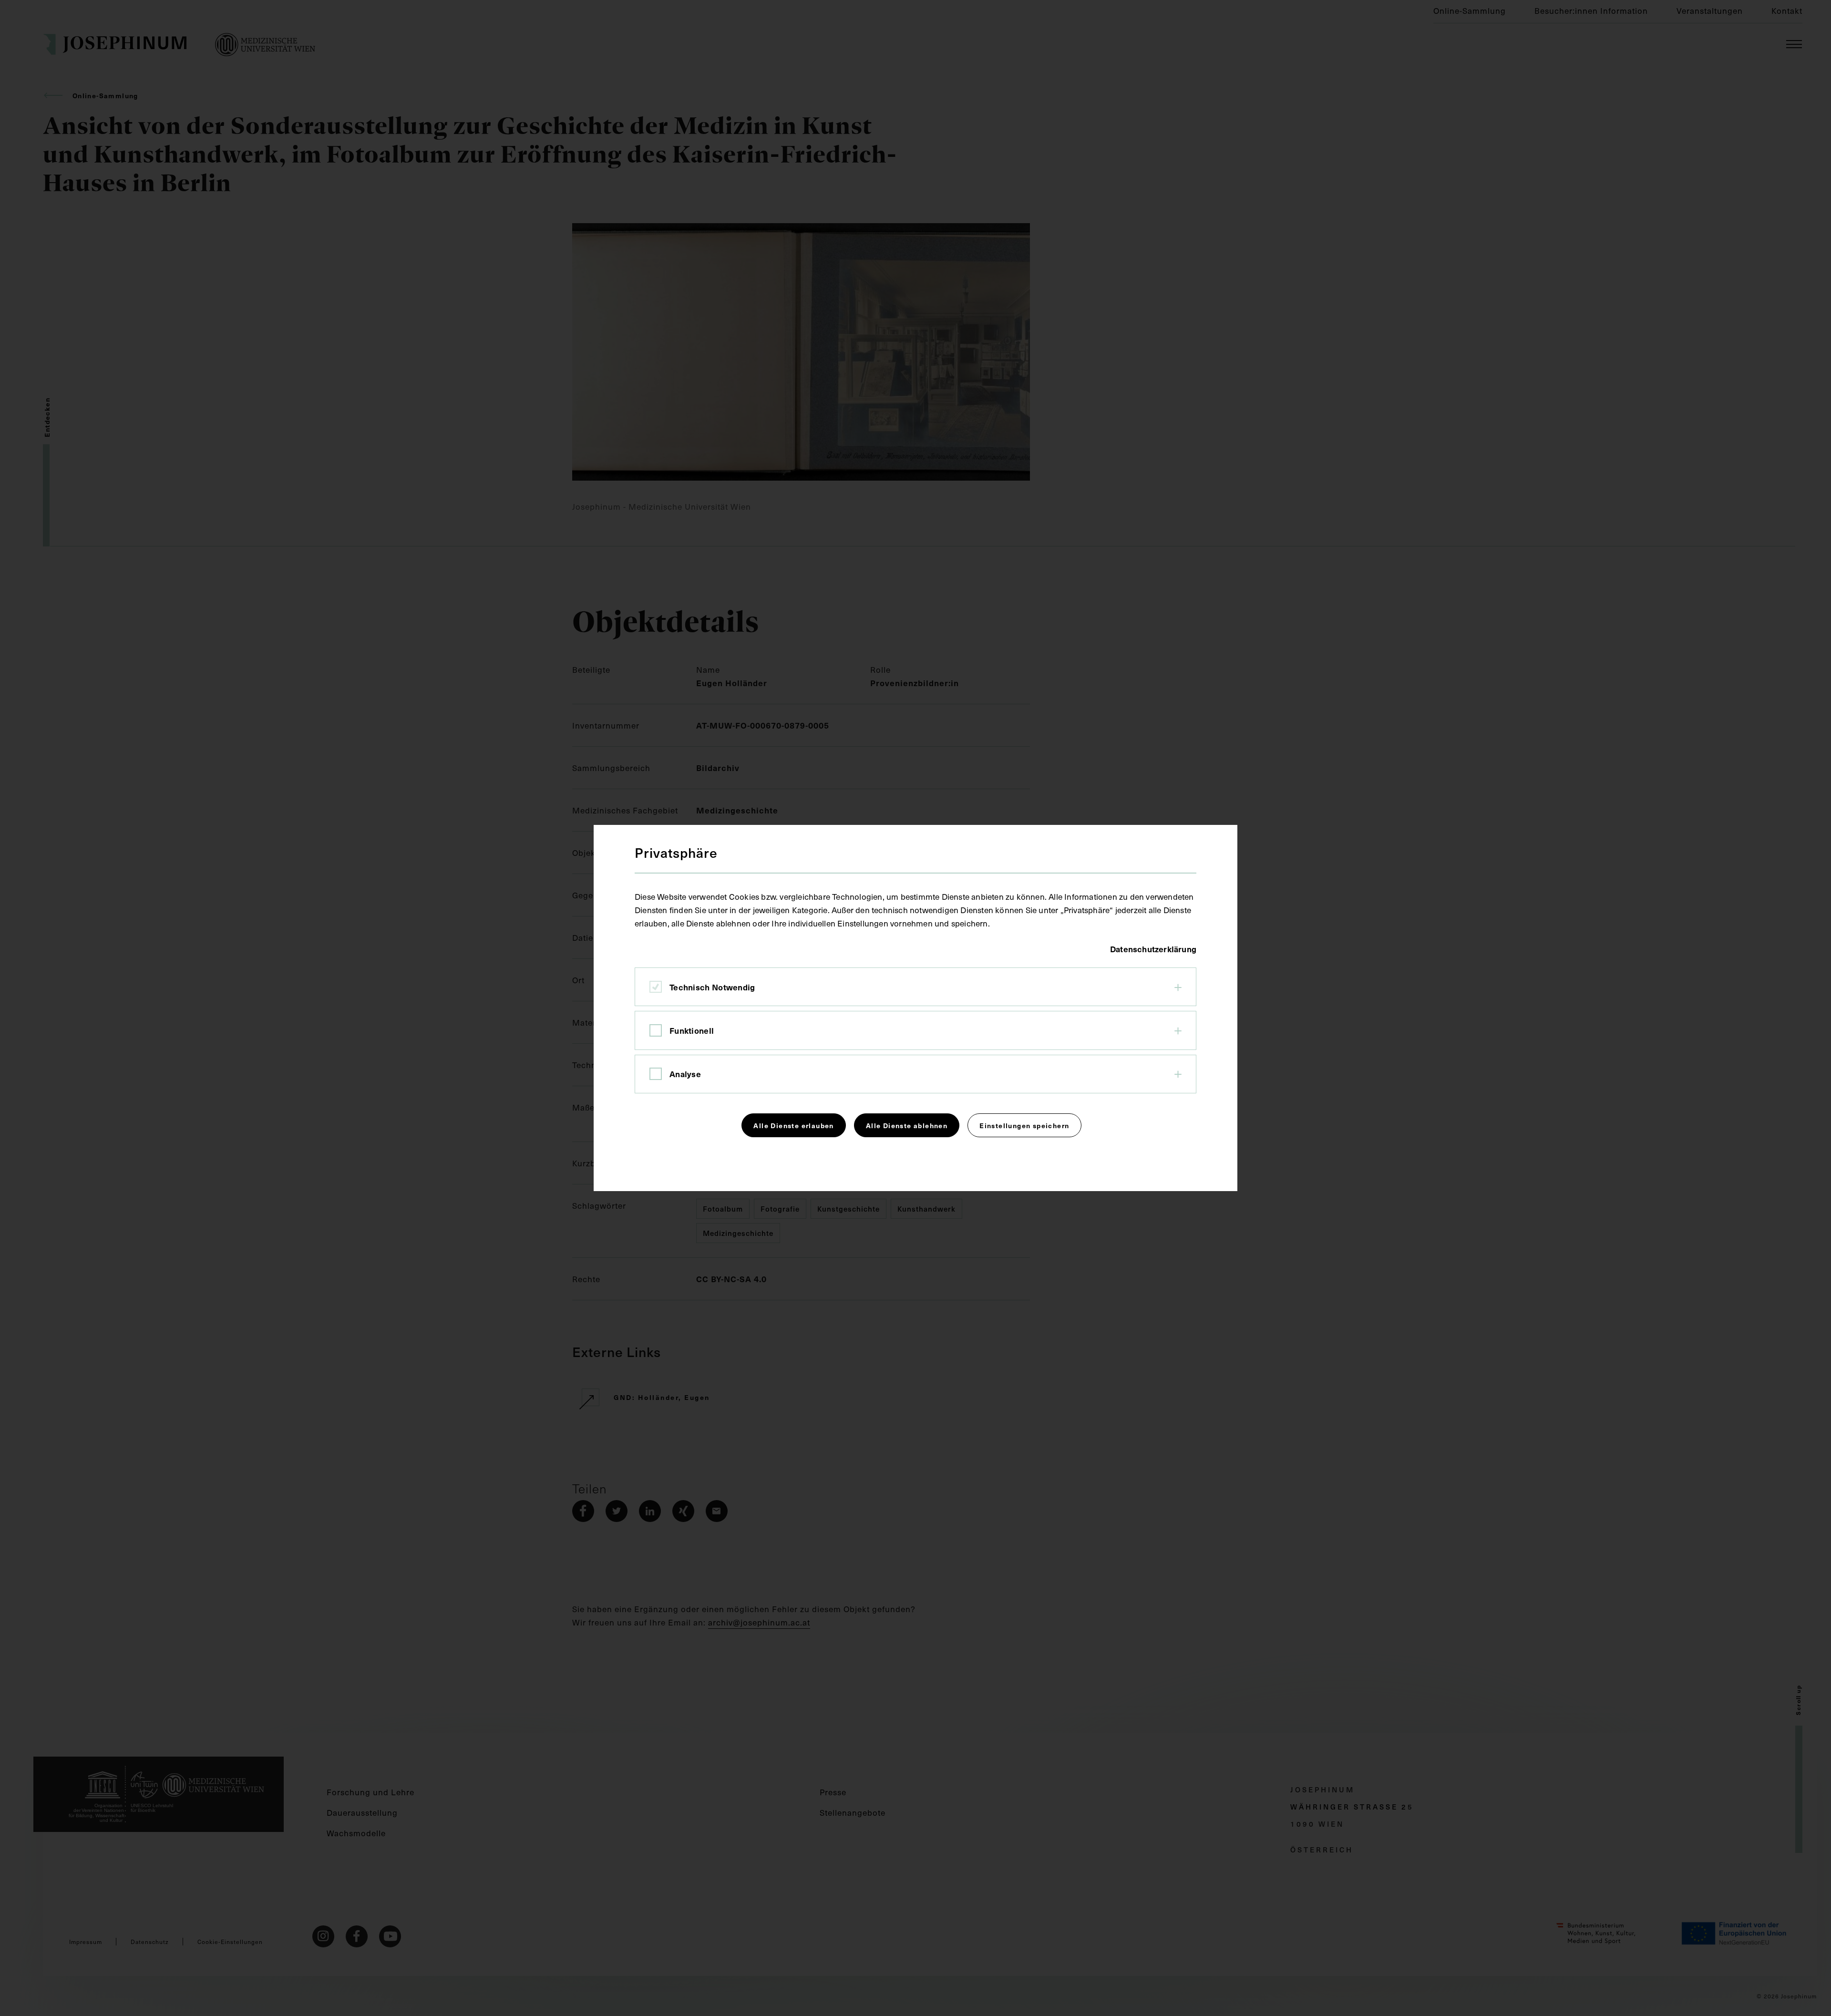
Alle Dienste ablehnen (907, 1125)
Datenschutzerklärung (1153, 949)
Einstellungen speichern (1024, 1125)
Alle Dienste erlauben (793, 1125)
